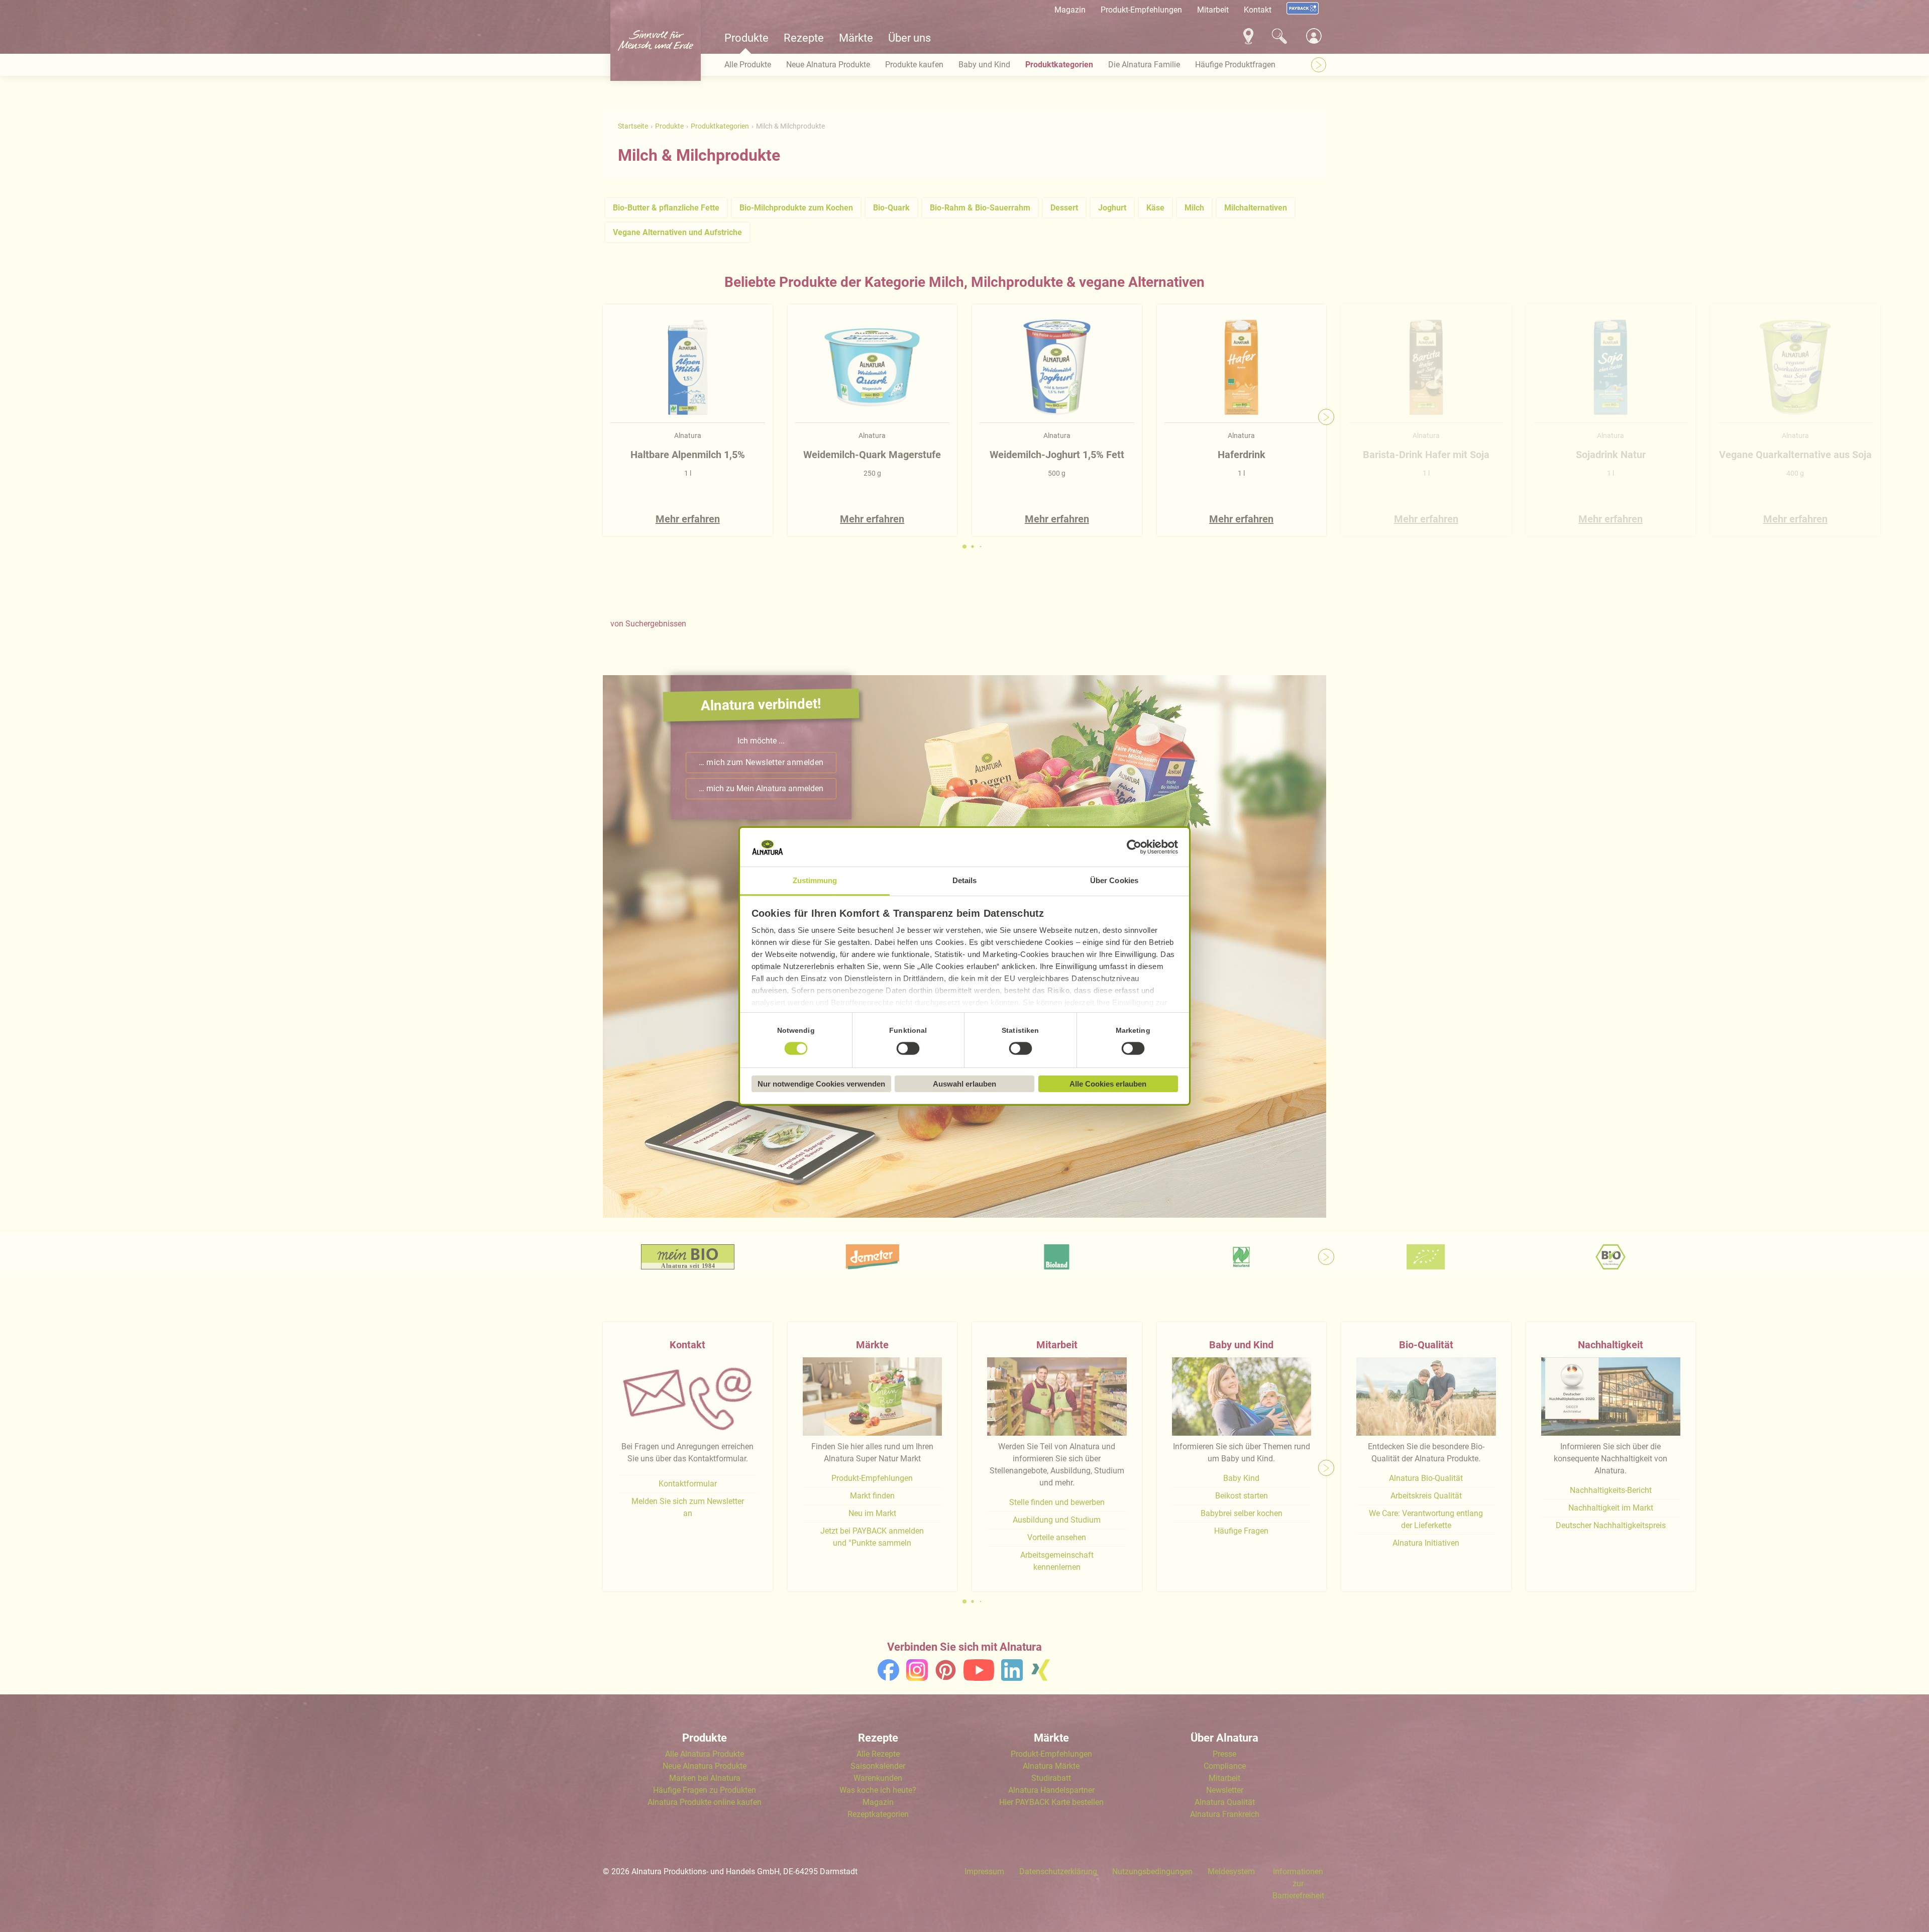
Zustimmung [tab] (815, 880)
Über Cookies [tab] (1114, 880)
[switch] (908, 1048)
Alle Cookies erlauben (1108, 1084)
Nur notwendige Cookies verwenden (821, 1084)
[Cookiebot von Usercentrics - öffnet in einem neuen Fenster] (1134, 847)
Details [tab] (965, 880)
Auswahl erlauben (964, 1084)
